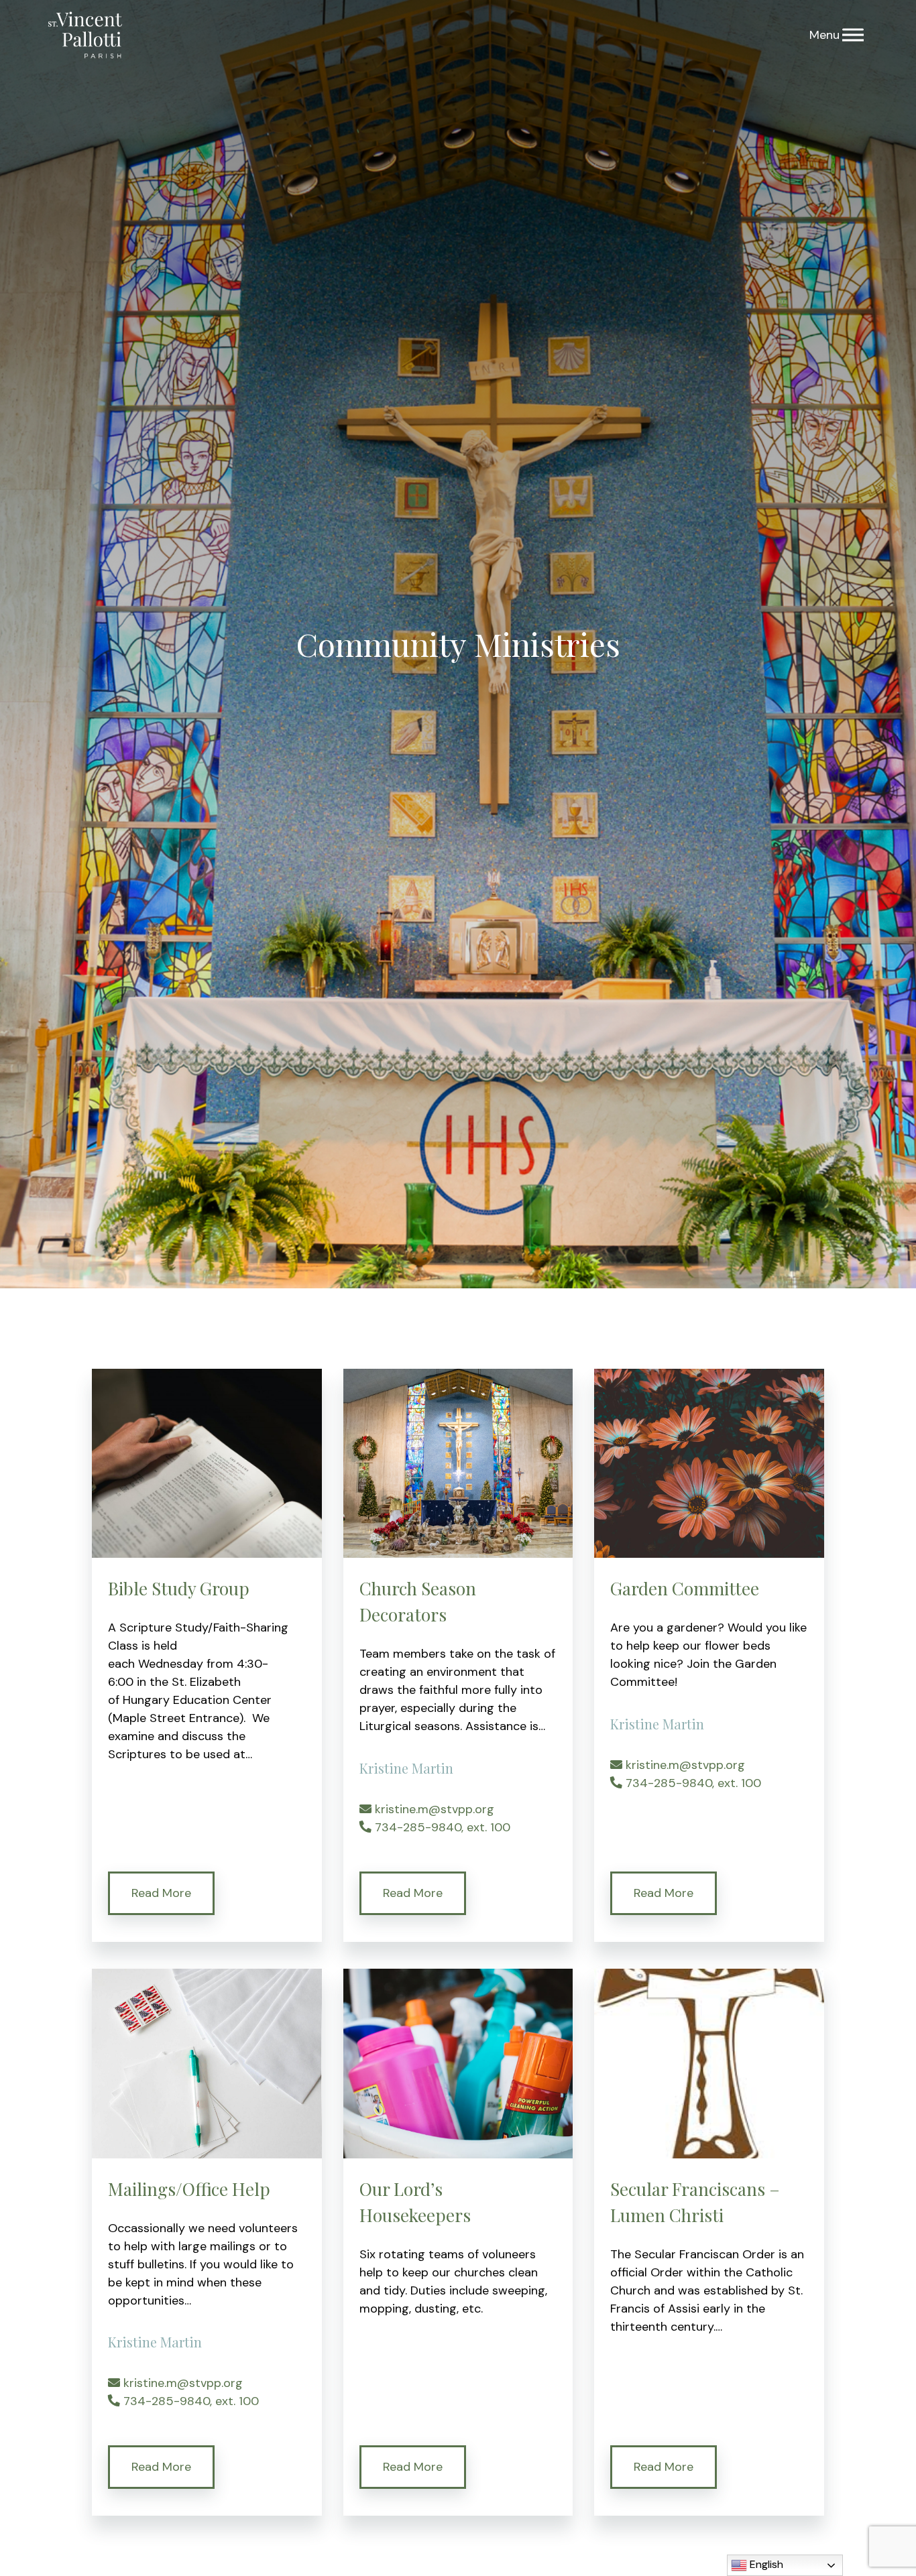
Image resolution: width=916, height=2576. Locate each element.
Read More (161, 1893)
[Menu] (853, 35)
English (765, 2564)
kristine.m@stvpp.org (433, 1809)
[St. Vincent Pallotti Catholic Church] (85, 35)
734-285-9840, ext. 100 (441, 1827)
